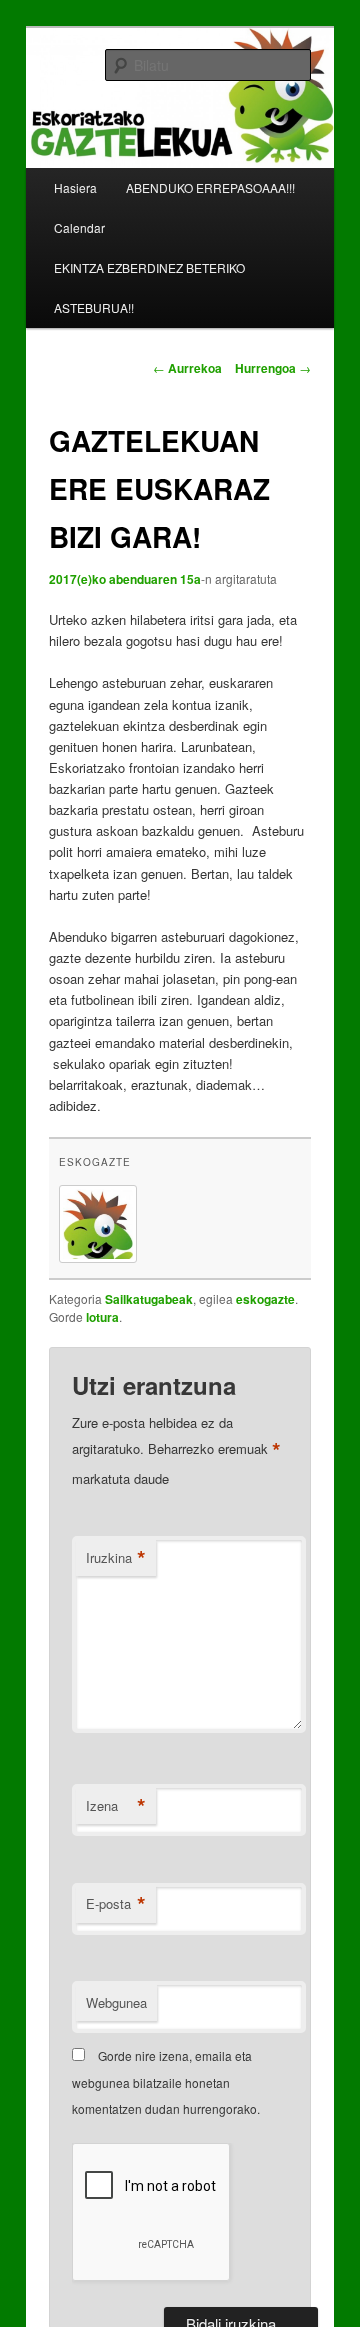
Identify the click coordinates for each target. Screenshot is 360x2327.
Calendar (79, 227)
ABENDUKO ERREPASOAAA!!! (210, 187)
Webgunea (116, 2002)
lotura (102, 1317)
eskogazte (95, 1162)
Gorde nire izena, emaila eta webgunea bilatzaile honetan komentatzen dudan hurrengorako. (166, 2082)
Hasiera (75, 187)
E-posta (116, 1904)
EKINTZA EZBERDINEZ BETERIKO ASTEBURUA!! (149, 287)
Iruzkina (116, 1558)
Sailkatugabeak (149, 1299)
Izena (116, 1806)
